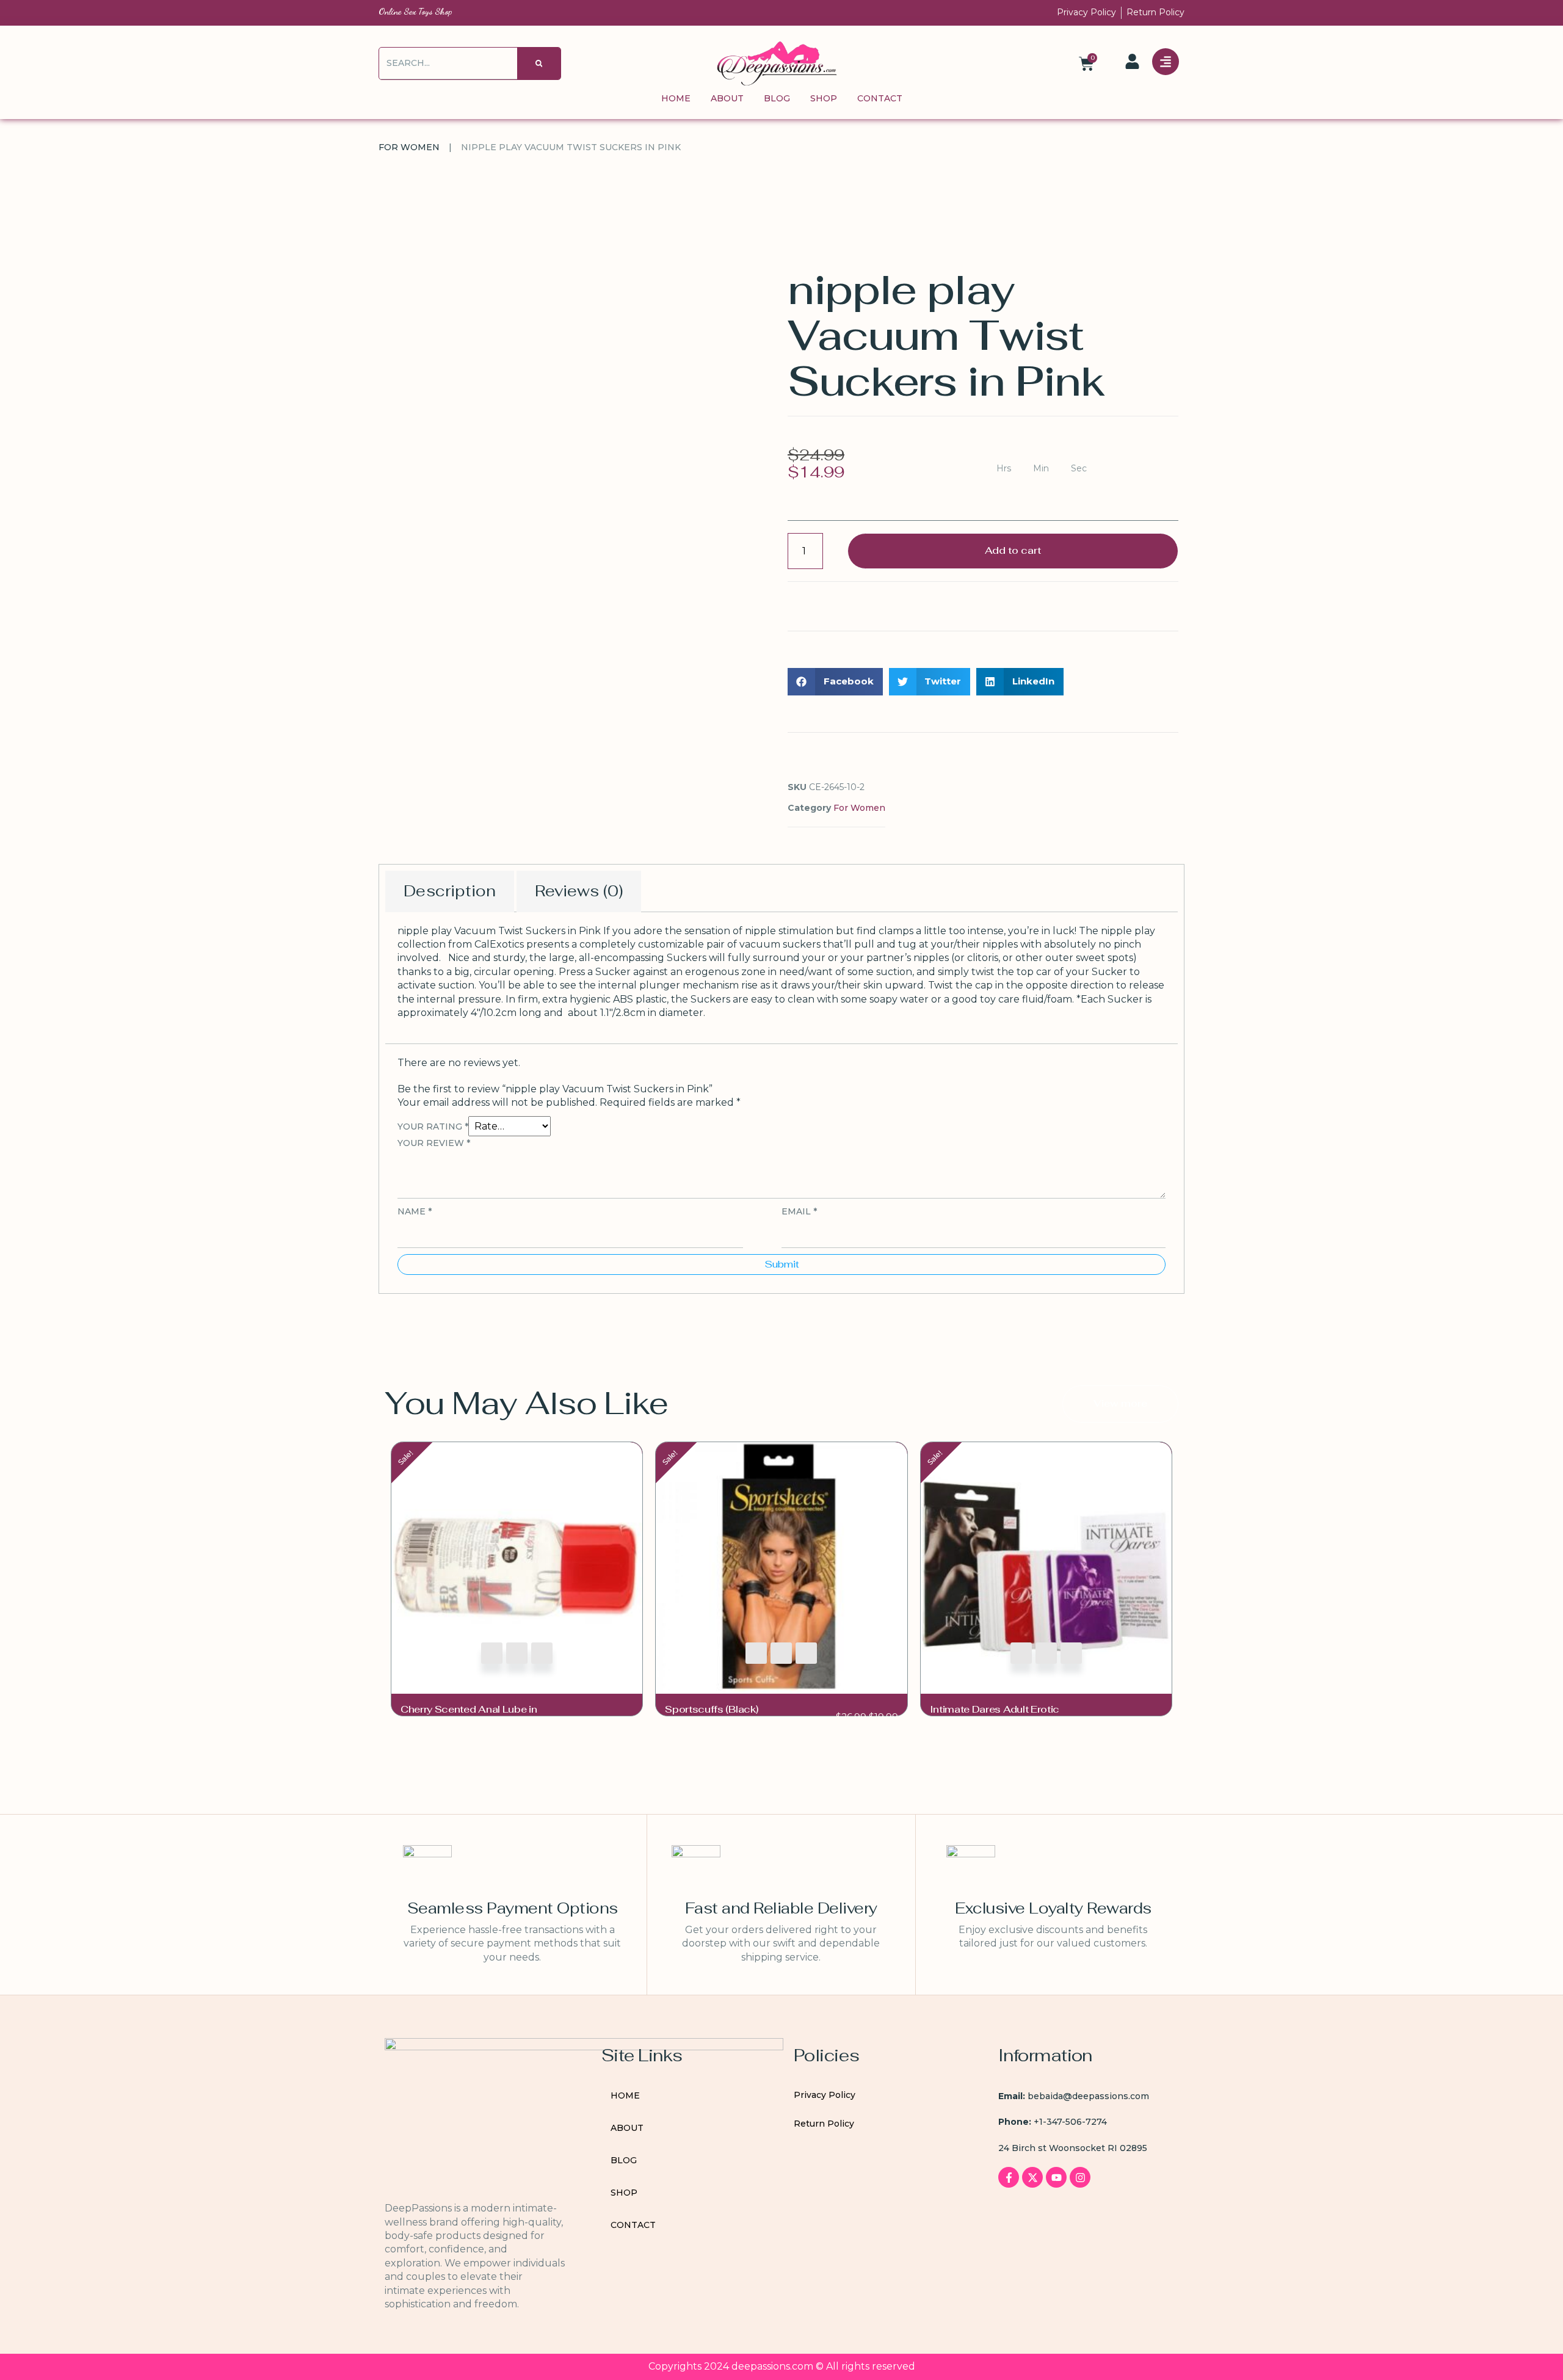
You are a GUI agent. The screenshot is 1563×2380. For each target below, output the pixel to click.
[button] (835, 682)
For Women (409, 147)
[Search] (539, 63)
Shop (824, 98)
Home (676, 98)
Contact (880, 98)
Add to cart (1013, 550)
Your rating (433, 1127)
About (727, 98)
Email (799, 1211)
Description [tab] (450, 891)
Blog (777, 98)
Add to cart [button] (492, 1653)
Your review (434, 1143)
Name (415, 1211)
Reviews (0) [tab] (579, 891)
